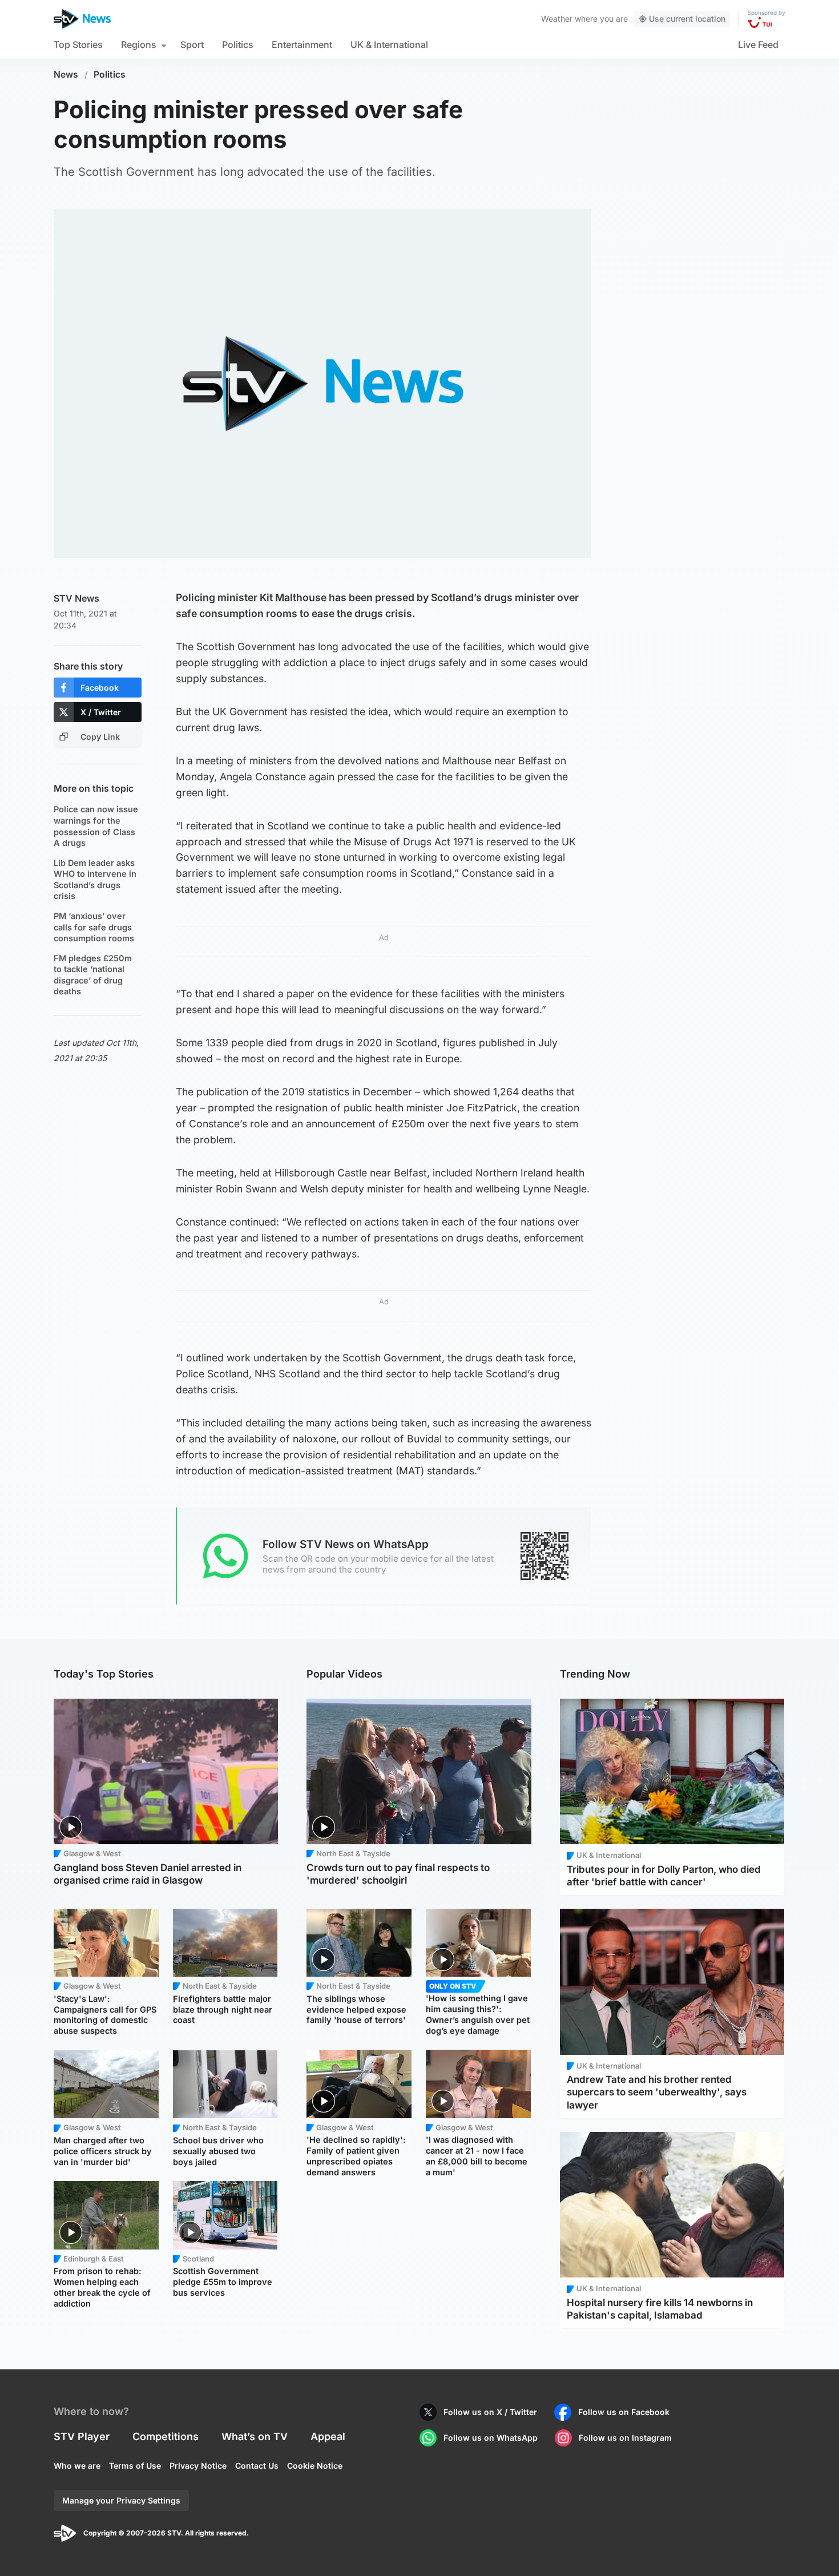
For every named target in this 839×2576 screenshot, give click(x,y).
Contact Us (257, 2466)
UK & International (389, 45)
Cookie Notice (315, 2466)
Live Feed (758, 45)
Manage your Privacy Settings (121, 2500)
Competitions (166, 2436)
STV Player (82, 2436)
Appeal (328, 2436)
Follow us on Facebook (624, 2412)
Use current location (687, 19)
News (66, 74)
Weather (557, 19)
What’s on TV (255, 2436)
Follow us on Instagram (625, 2438)
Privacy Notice (198, 2466)
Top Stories (78, 45)
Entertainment (302, 45)
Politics (238, 45)
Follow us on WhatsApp (491, 2438)
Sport (192, 45)
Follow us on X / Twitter (490, 2412)
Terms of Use (135, 2466)
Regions (139, 45)
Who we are (77, 2466)
